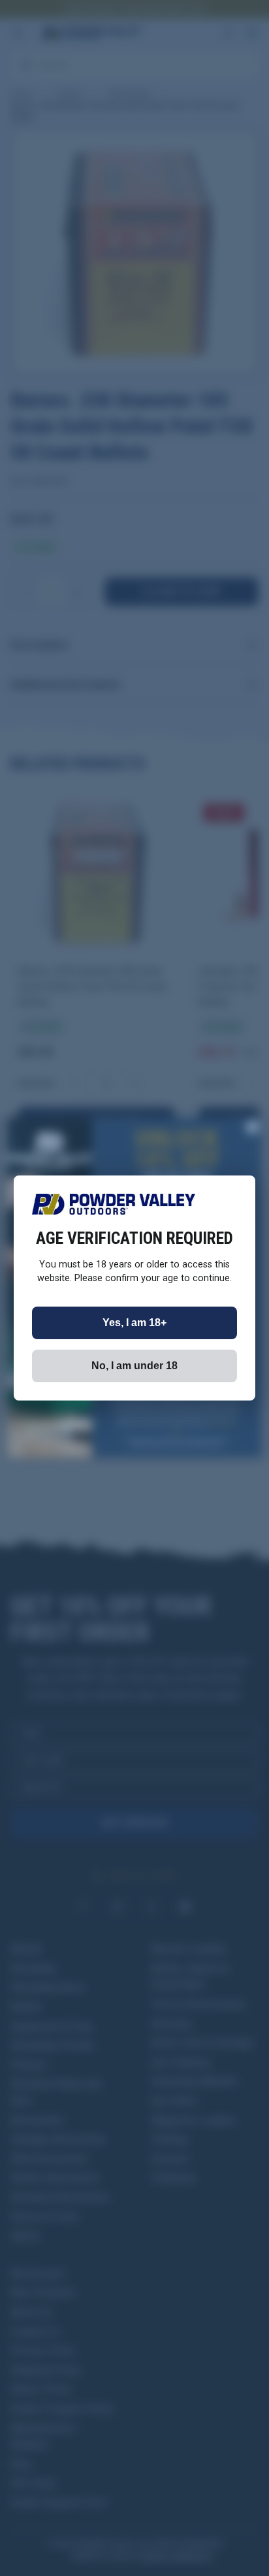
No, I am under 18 (134, 1366)
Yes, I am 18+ (134, 1323)
